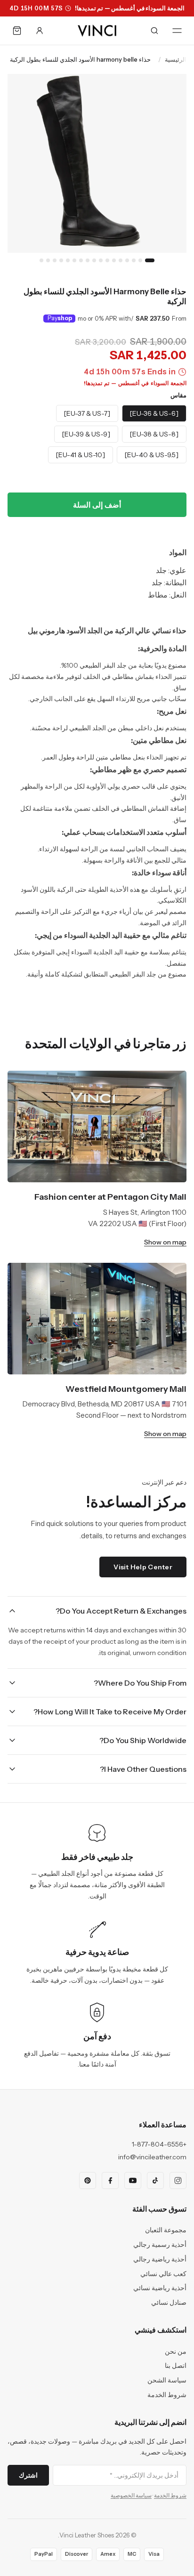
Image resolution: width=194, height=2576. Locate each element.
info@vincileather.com (152, 2157)
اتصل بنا (176, 2366)
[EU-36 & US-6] (154, 413)
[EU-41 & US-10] (81, 455)
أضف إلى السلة (97, 505)
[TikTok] (155, 2180)
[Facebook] (110, 2180)
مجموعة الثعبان (166, 2230)
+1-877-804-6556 (159, 2144)
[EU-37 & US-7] (87, 413)
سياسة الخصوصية (131, 2495)
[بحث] (154, 31)
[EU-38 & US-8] (154, 434)
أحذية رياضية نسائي (160, 2288)
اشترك (28, 2475)
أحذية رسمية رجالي (160, 2245)
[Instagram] (178, 2180)
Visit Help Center (143, 1567)
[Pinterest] (88, 2180)
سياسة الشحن (167, 2380)
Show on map (165, 1242)
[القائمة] (177, 31)
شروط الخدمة (167, 2395)
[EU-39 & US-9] (86, 434)
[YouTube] (133, 2180)
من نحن (176, 2351)
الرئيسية (176, 59)
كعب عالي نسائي (163, 2274)
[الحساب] (40, 31)
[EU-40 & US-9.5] (152, 455)
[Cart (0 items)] (17, 31)
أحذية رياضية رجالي (160, 2259)
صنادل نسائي (169, 2302)
